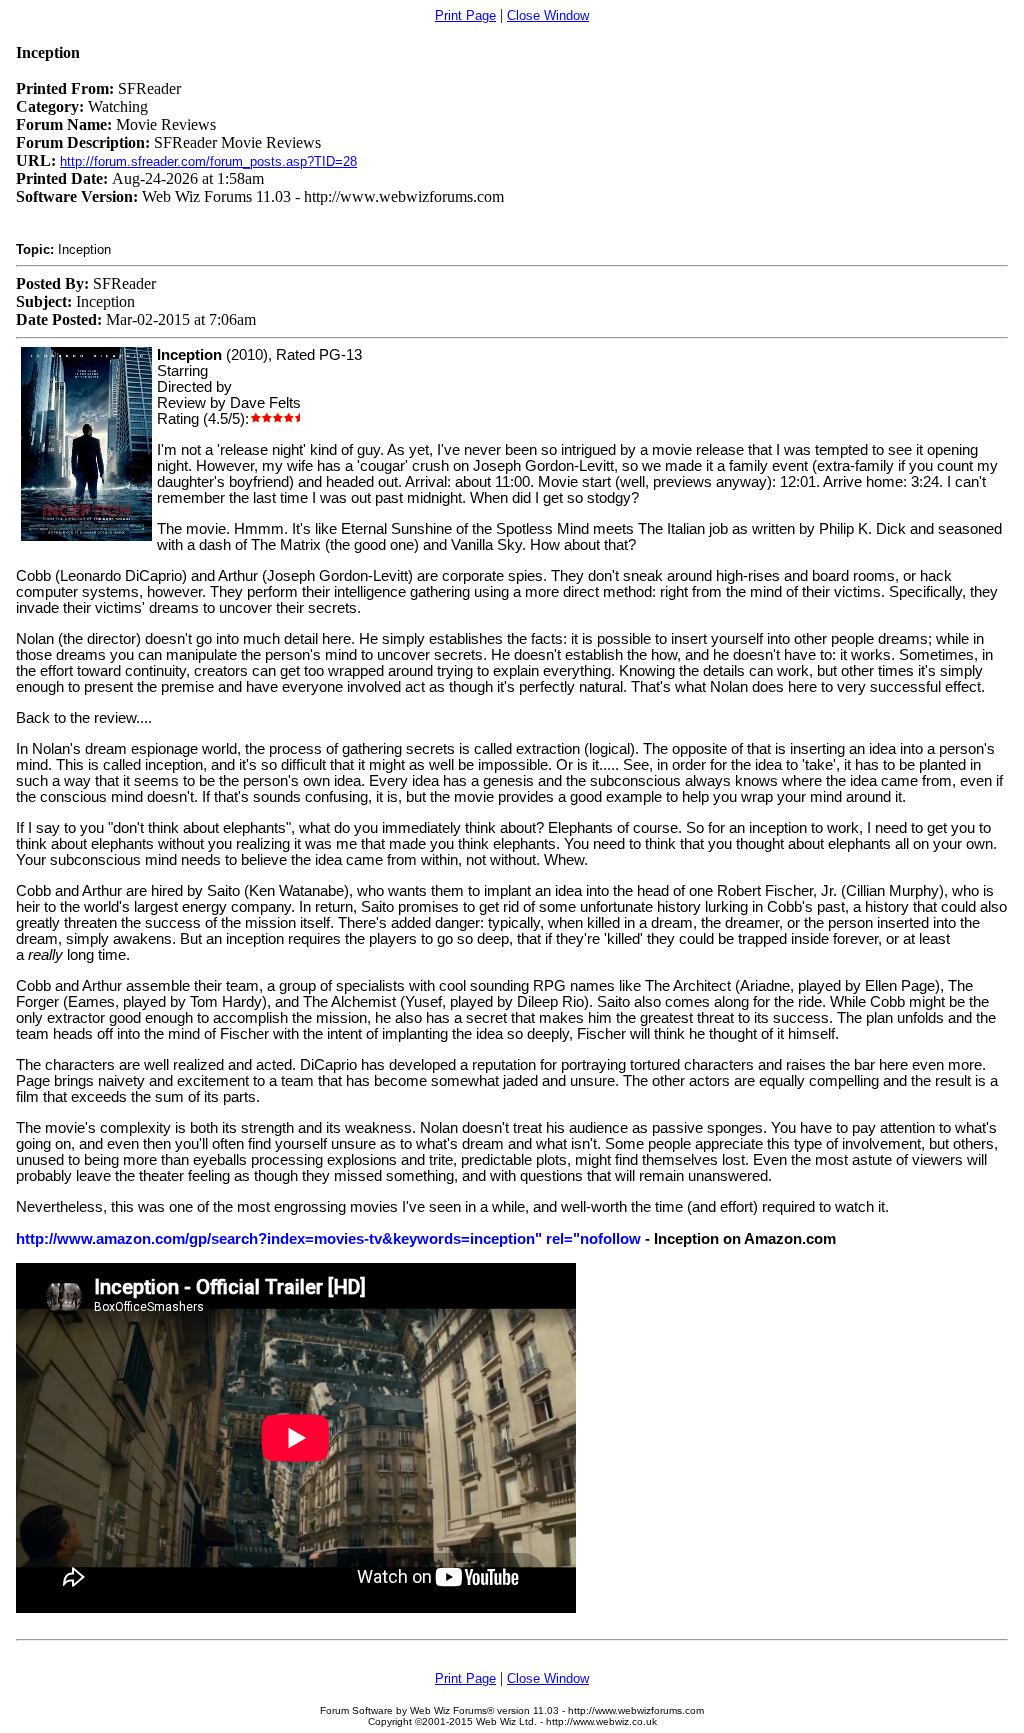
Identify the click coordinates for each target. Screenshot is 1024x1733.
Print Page (465, 15)
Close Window (548, 15)
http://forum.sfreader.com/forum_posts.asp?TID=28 (208, 161)
